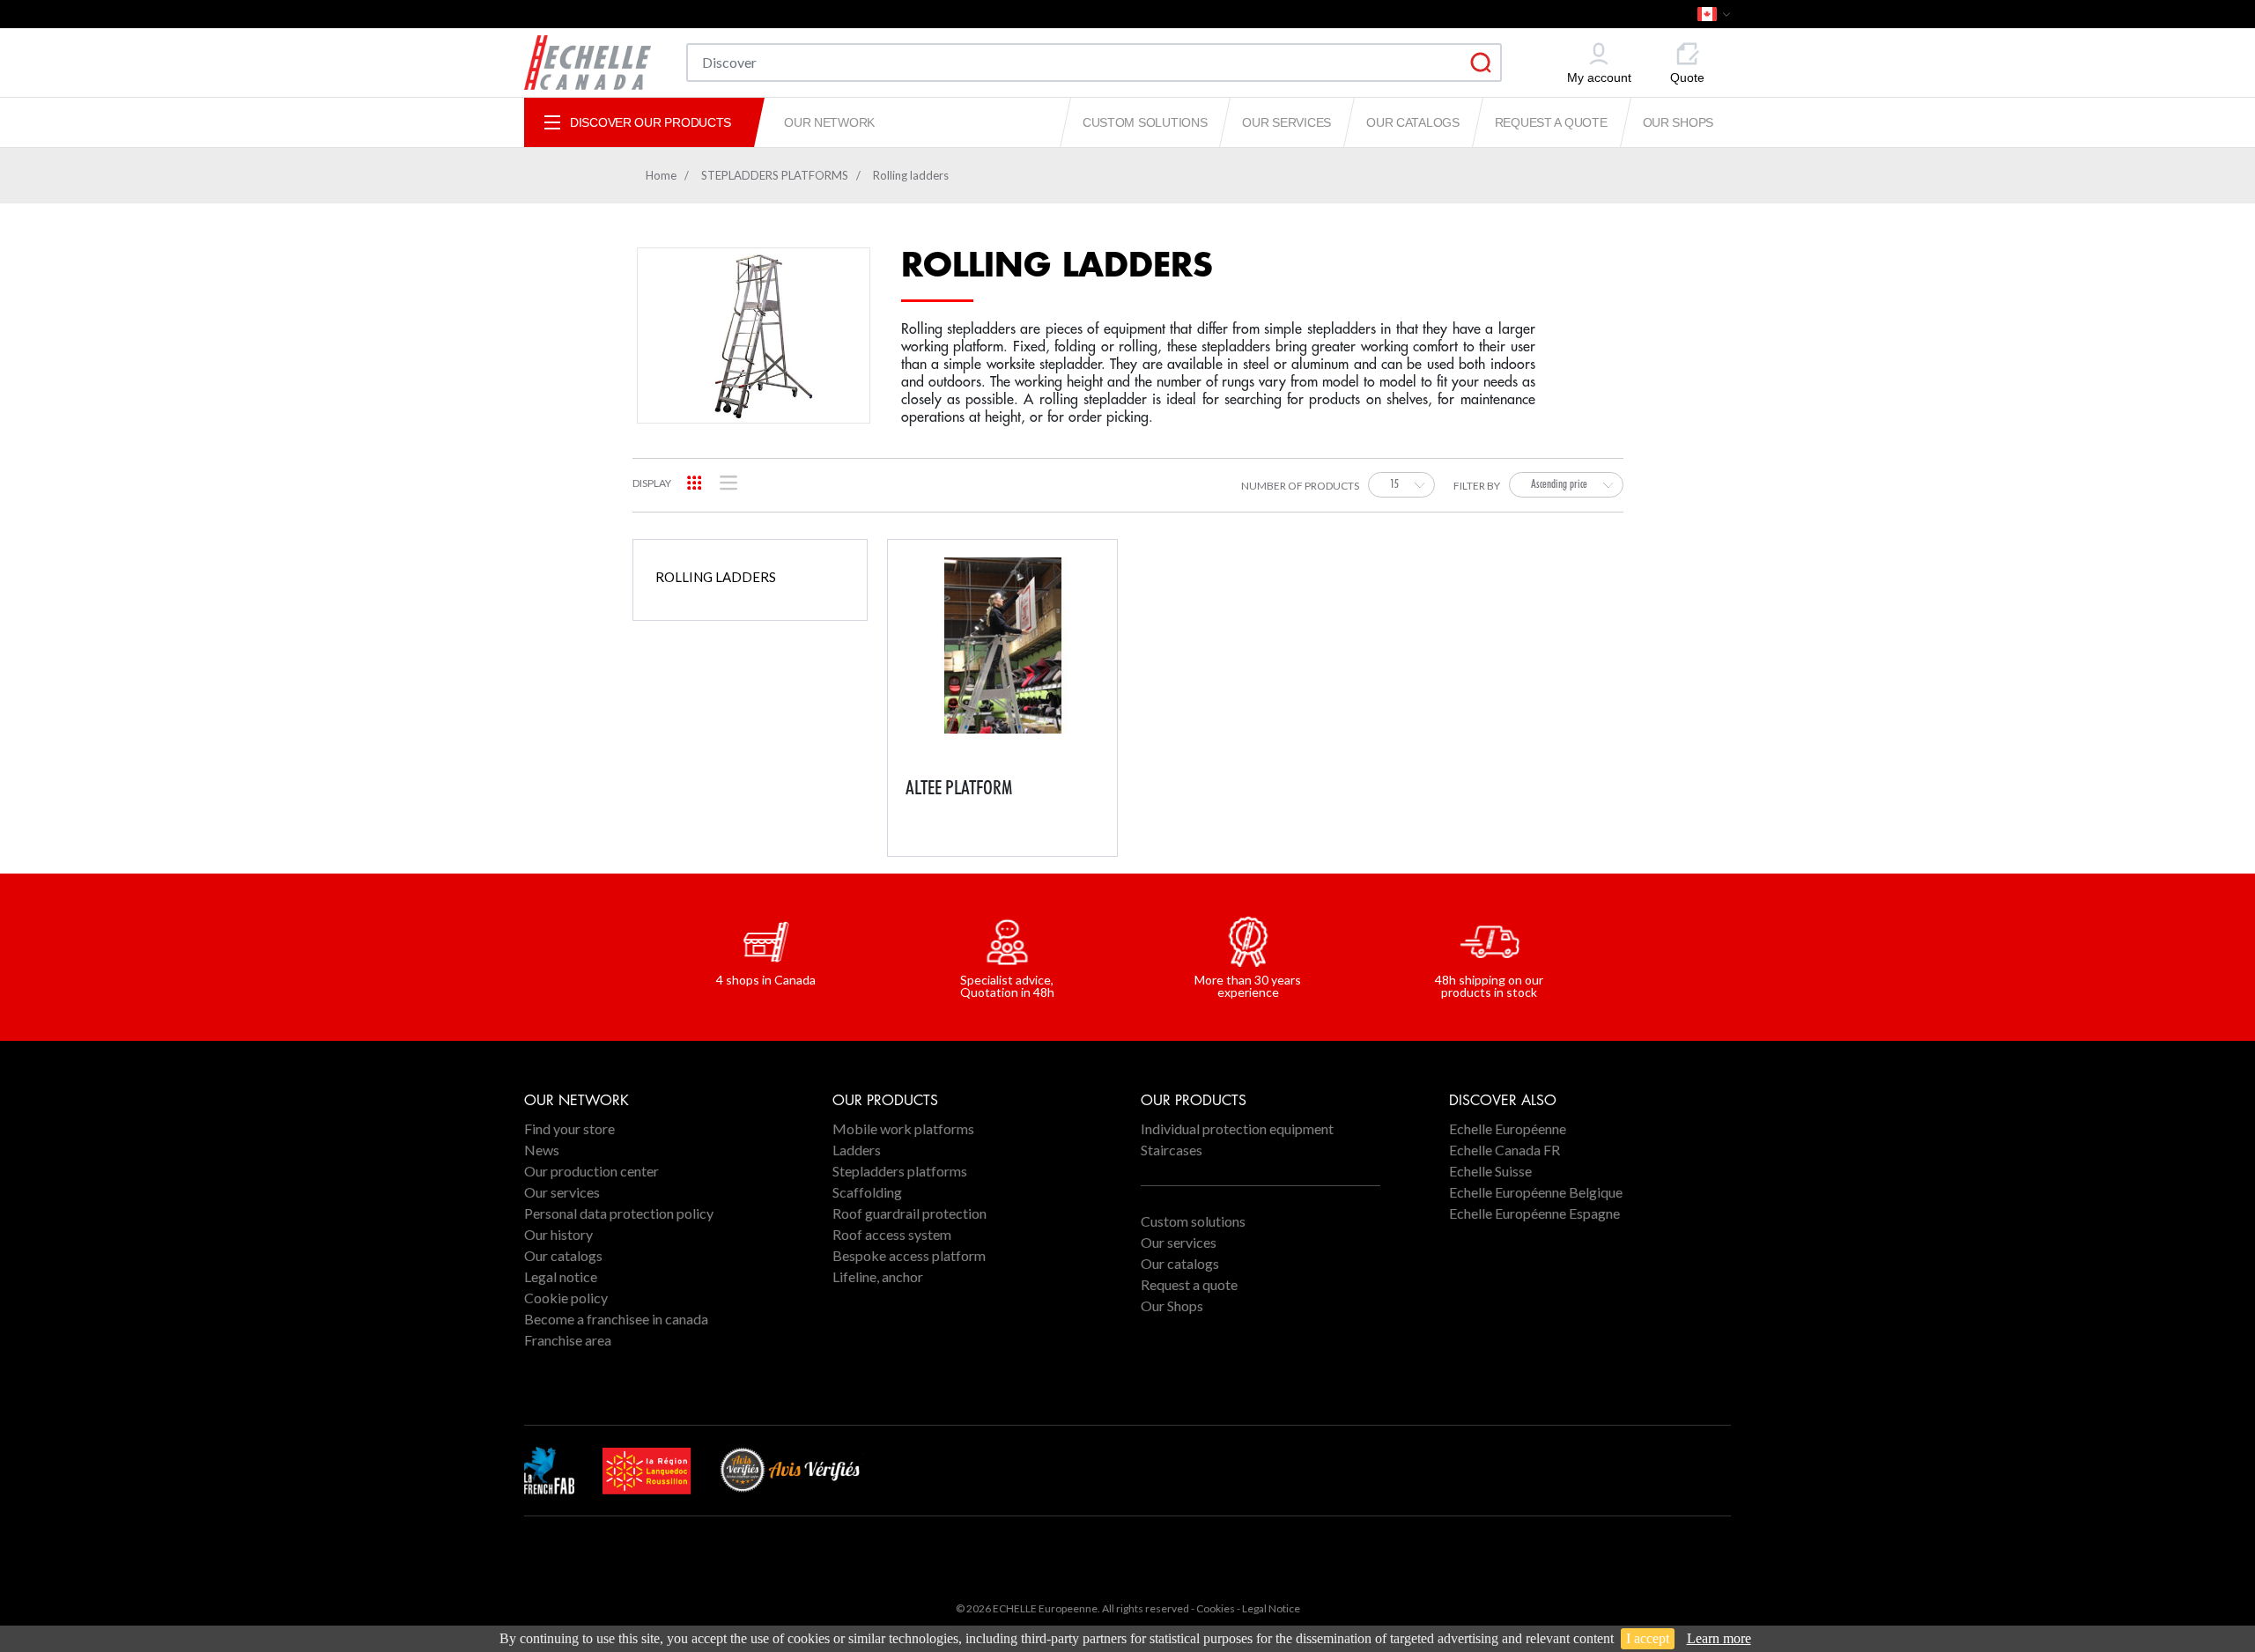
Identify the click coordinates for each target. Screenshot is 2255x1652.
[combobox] (1401, 485)
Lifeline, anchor (878, 1276)
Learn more (1719, 1638)
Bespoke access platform (909, 1255)
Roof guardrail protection (909, 1213)
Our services (1286, 122)
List (729, 483)
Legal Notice (1271, 1608)
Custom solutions (1145, 122)
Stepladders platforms (900, 1171)
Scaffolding (867, 1192)
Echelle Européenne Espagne (1534, 1213)
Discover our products (651, 122)
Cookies (1216, 1608)
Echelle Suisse (1490, 1171)
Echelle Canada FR (1505, 1150)
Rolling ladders (716, 577)
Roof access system (892, 1234)
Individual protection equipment (1237, 1128)
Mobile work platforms (903, 1128)
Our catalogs (1413, 122)
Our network (829, 122)
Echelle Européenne (1508, 1128)
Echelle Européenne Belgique (1536, 1192)
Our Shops (1678, 122)
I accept (1648, 1638)
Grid (695, 483)
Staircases (1172, 1150)
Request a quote (1551, 122)
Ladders (857, 1150)
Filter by (1477, 487)
